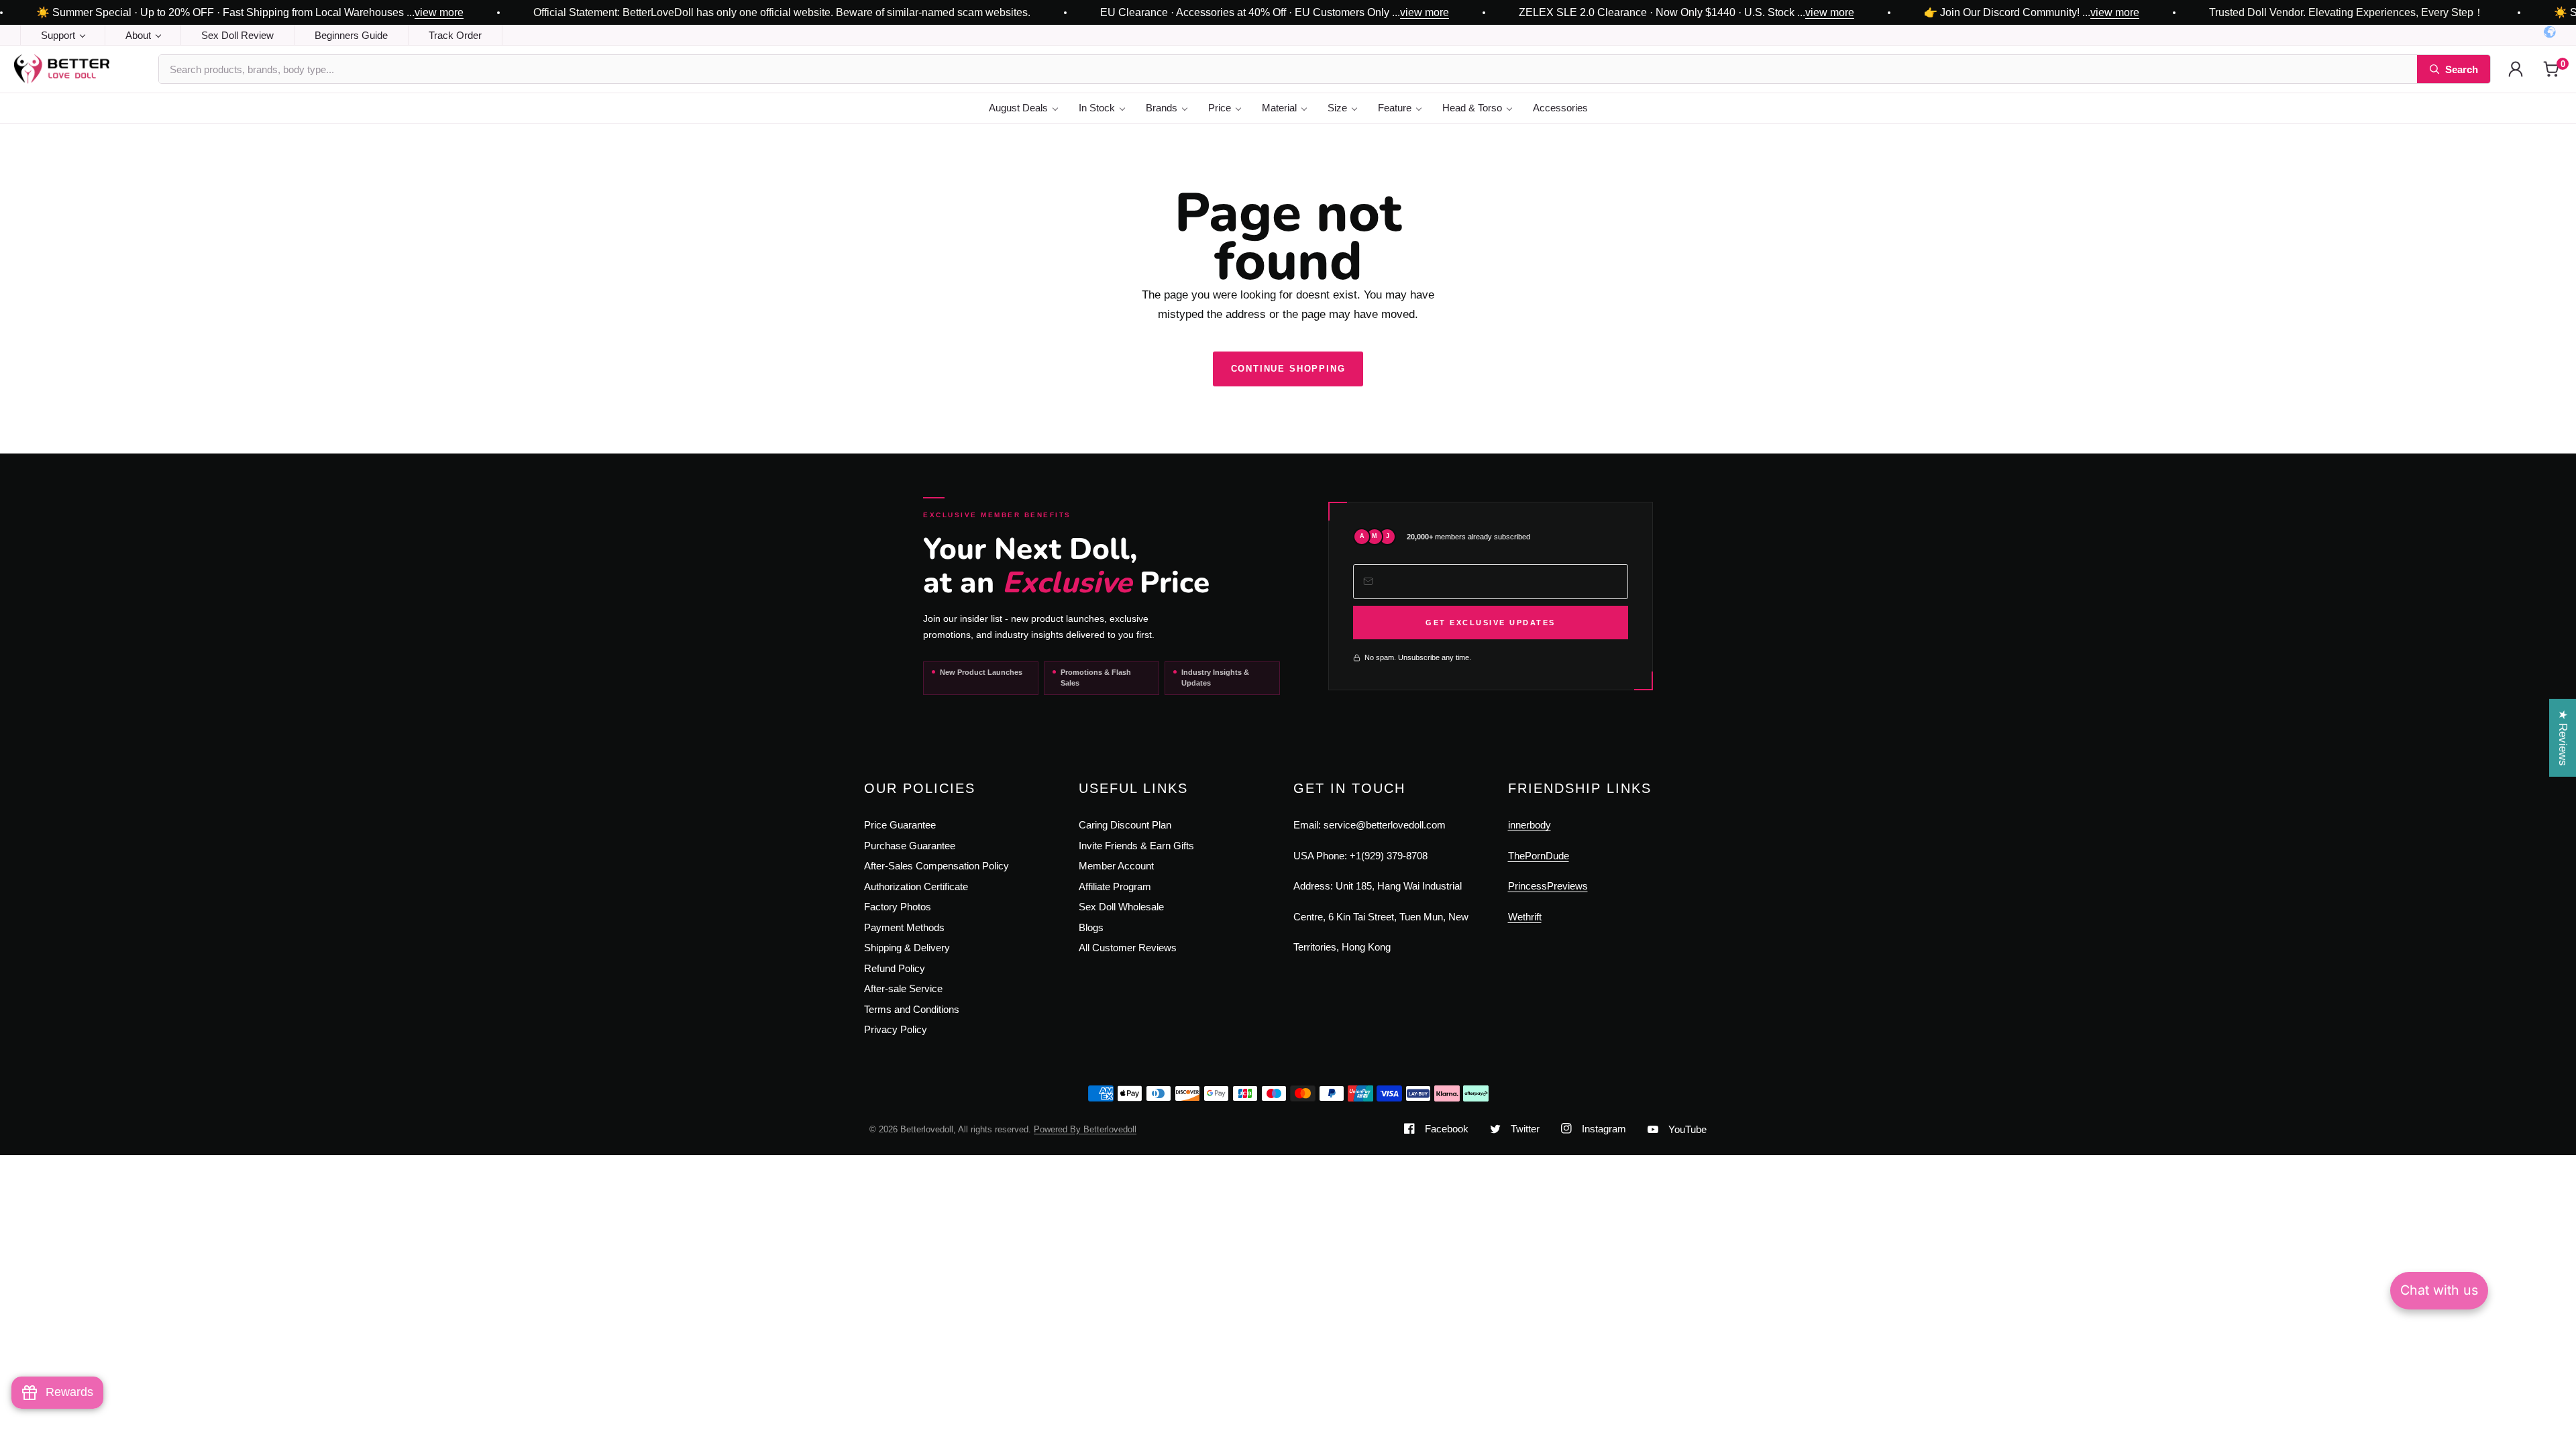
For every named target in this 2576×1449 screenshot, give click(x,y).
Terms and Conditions (912, 1009)
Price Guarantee (900, 825)
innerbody (1529, 825)
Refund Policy (895, 968)
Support (58, 35)
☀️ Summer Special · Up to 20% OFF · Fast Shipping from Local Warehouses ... (250, 13)
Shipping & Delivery (907, 948)
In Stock (1097, 108)
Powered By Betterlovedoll (1085, 1129)
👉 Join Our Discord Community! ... (2032, 13)
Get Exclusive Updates (1491, 623)
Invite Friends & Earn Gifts (1136, 846)
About (138, 35)
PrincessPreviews (1548, 886)
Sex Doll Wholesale (1121, 907)
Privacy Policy (896, 1029)
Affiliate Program (1115, 887)
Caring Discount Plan (1125, 825)
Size (1337, 108)
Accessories (1560, 108)
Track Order (455, 35)
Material (1279, 108)
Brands (1162, 108)
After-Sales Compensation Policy (936, 866)
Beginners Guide (351, 35)
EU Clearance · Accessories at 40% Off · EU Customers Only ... (1275, 13)
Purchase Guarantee (910, 846)
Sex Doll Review (237, 35)
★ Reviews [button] (2563, 738)
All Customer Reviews (1128, 948)
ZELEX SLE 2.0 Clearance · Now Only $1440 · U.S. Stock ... (1686, 13)
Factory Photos (898, 907)
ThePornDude (1539, 856)
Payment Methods (904, 927)
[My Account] (2516, 69)
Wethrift (1525, 917)
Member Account (1116, 866)
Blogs (1091, 927)
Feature (1395, 108)
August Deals (1018, 108)
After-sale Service (903, 988)
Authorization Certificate (916, 887)
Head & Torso (1472, 108)
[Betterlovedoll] (79, 69)
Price (1220, 108)
